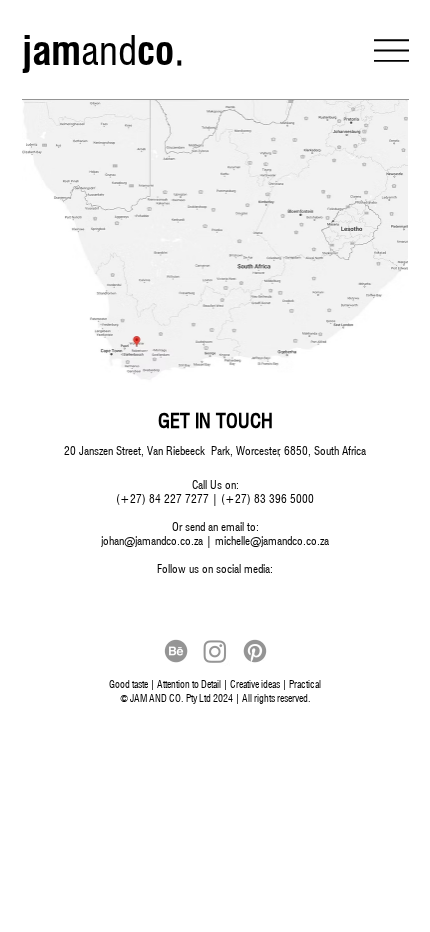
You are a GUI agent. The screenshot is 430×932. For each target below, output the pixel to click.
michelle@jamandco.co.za (272, 541)
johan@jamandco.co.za (152, 541)
